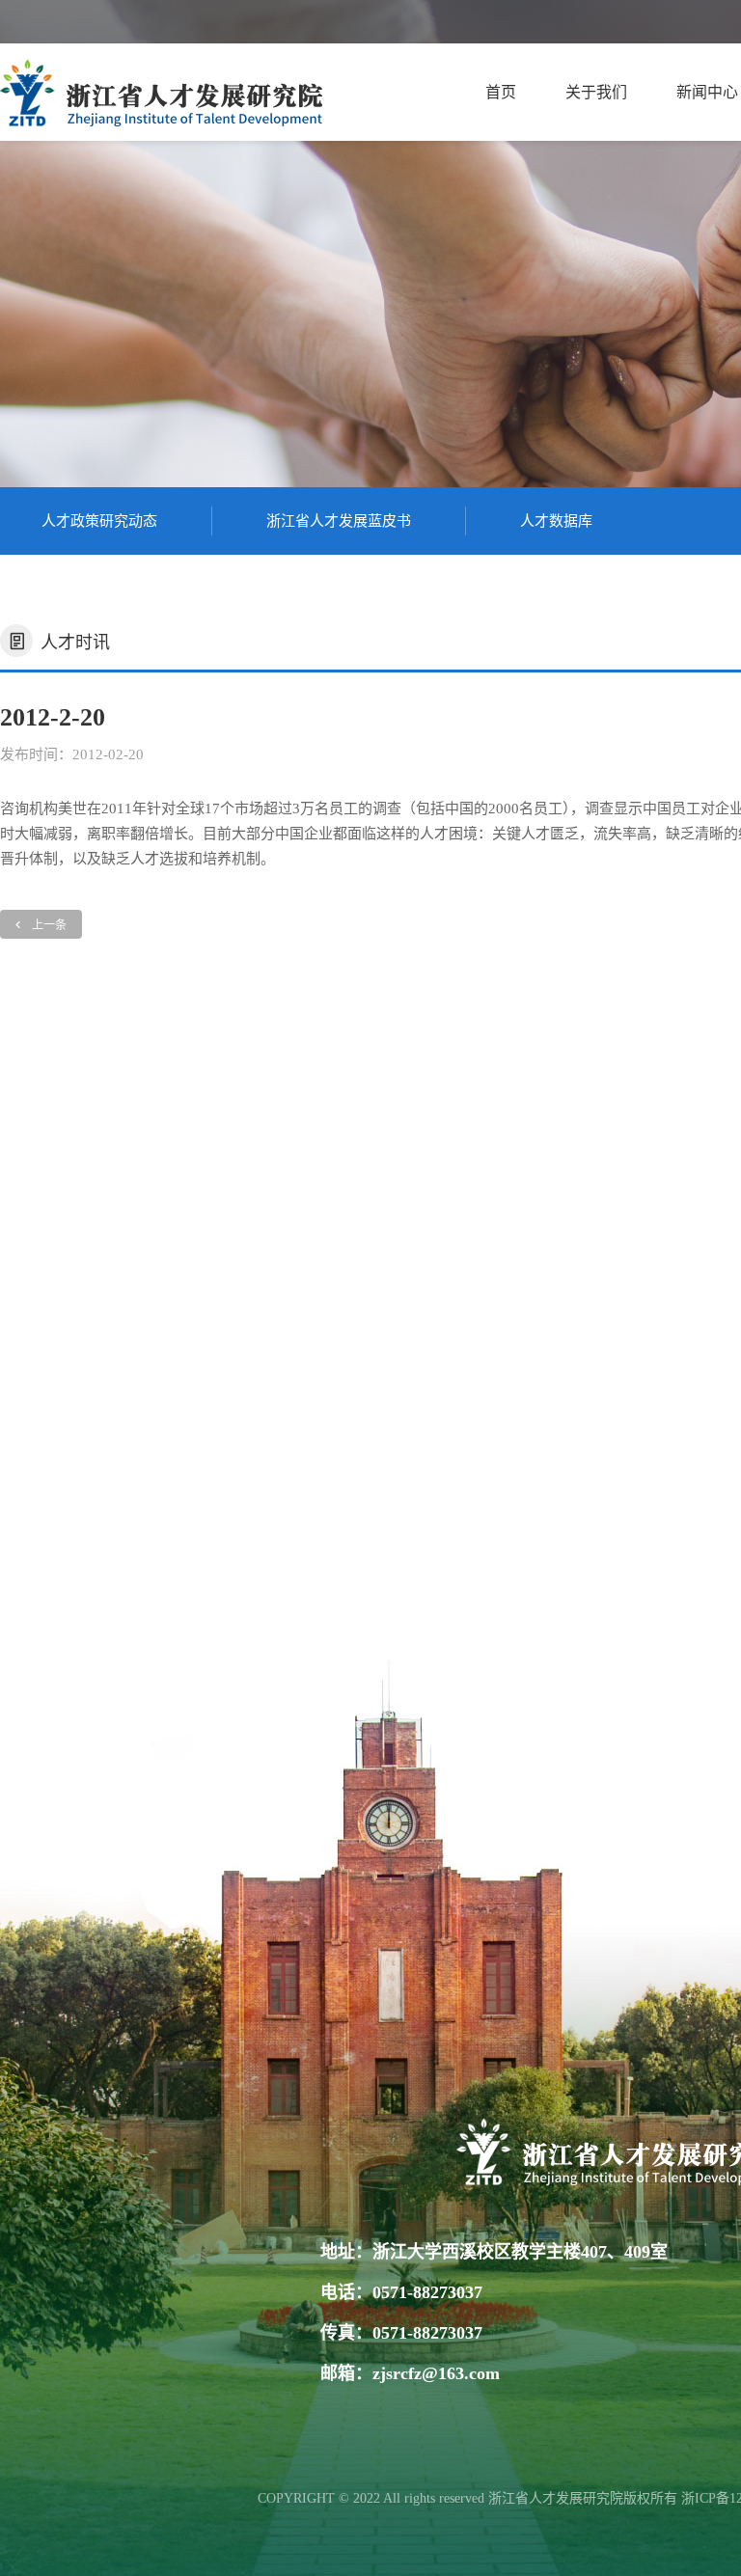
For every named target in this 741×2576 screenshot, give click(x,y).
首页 (501, 92)
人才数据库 (556, 521)
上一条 (49, 925)
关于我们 (596, 92)
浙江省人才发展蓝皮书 (339, 521)
